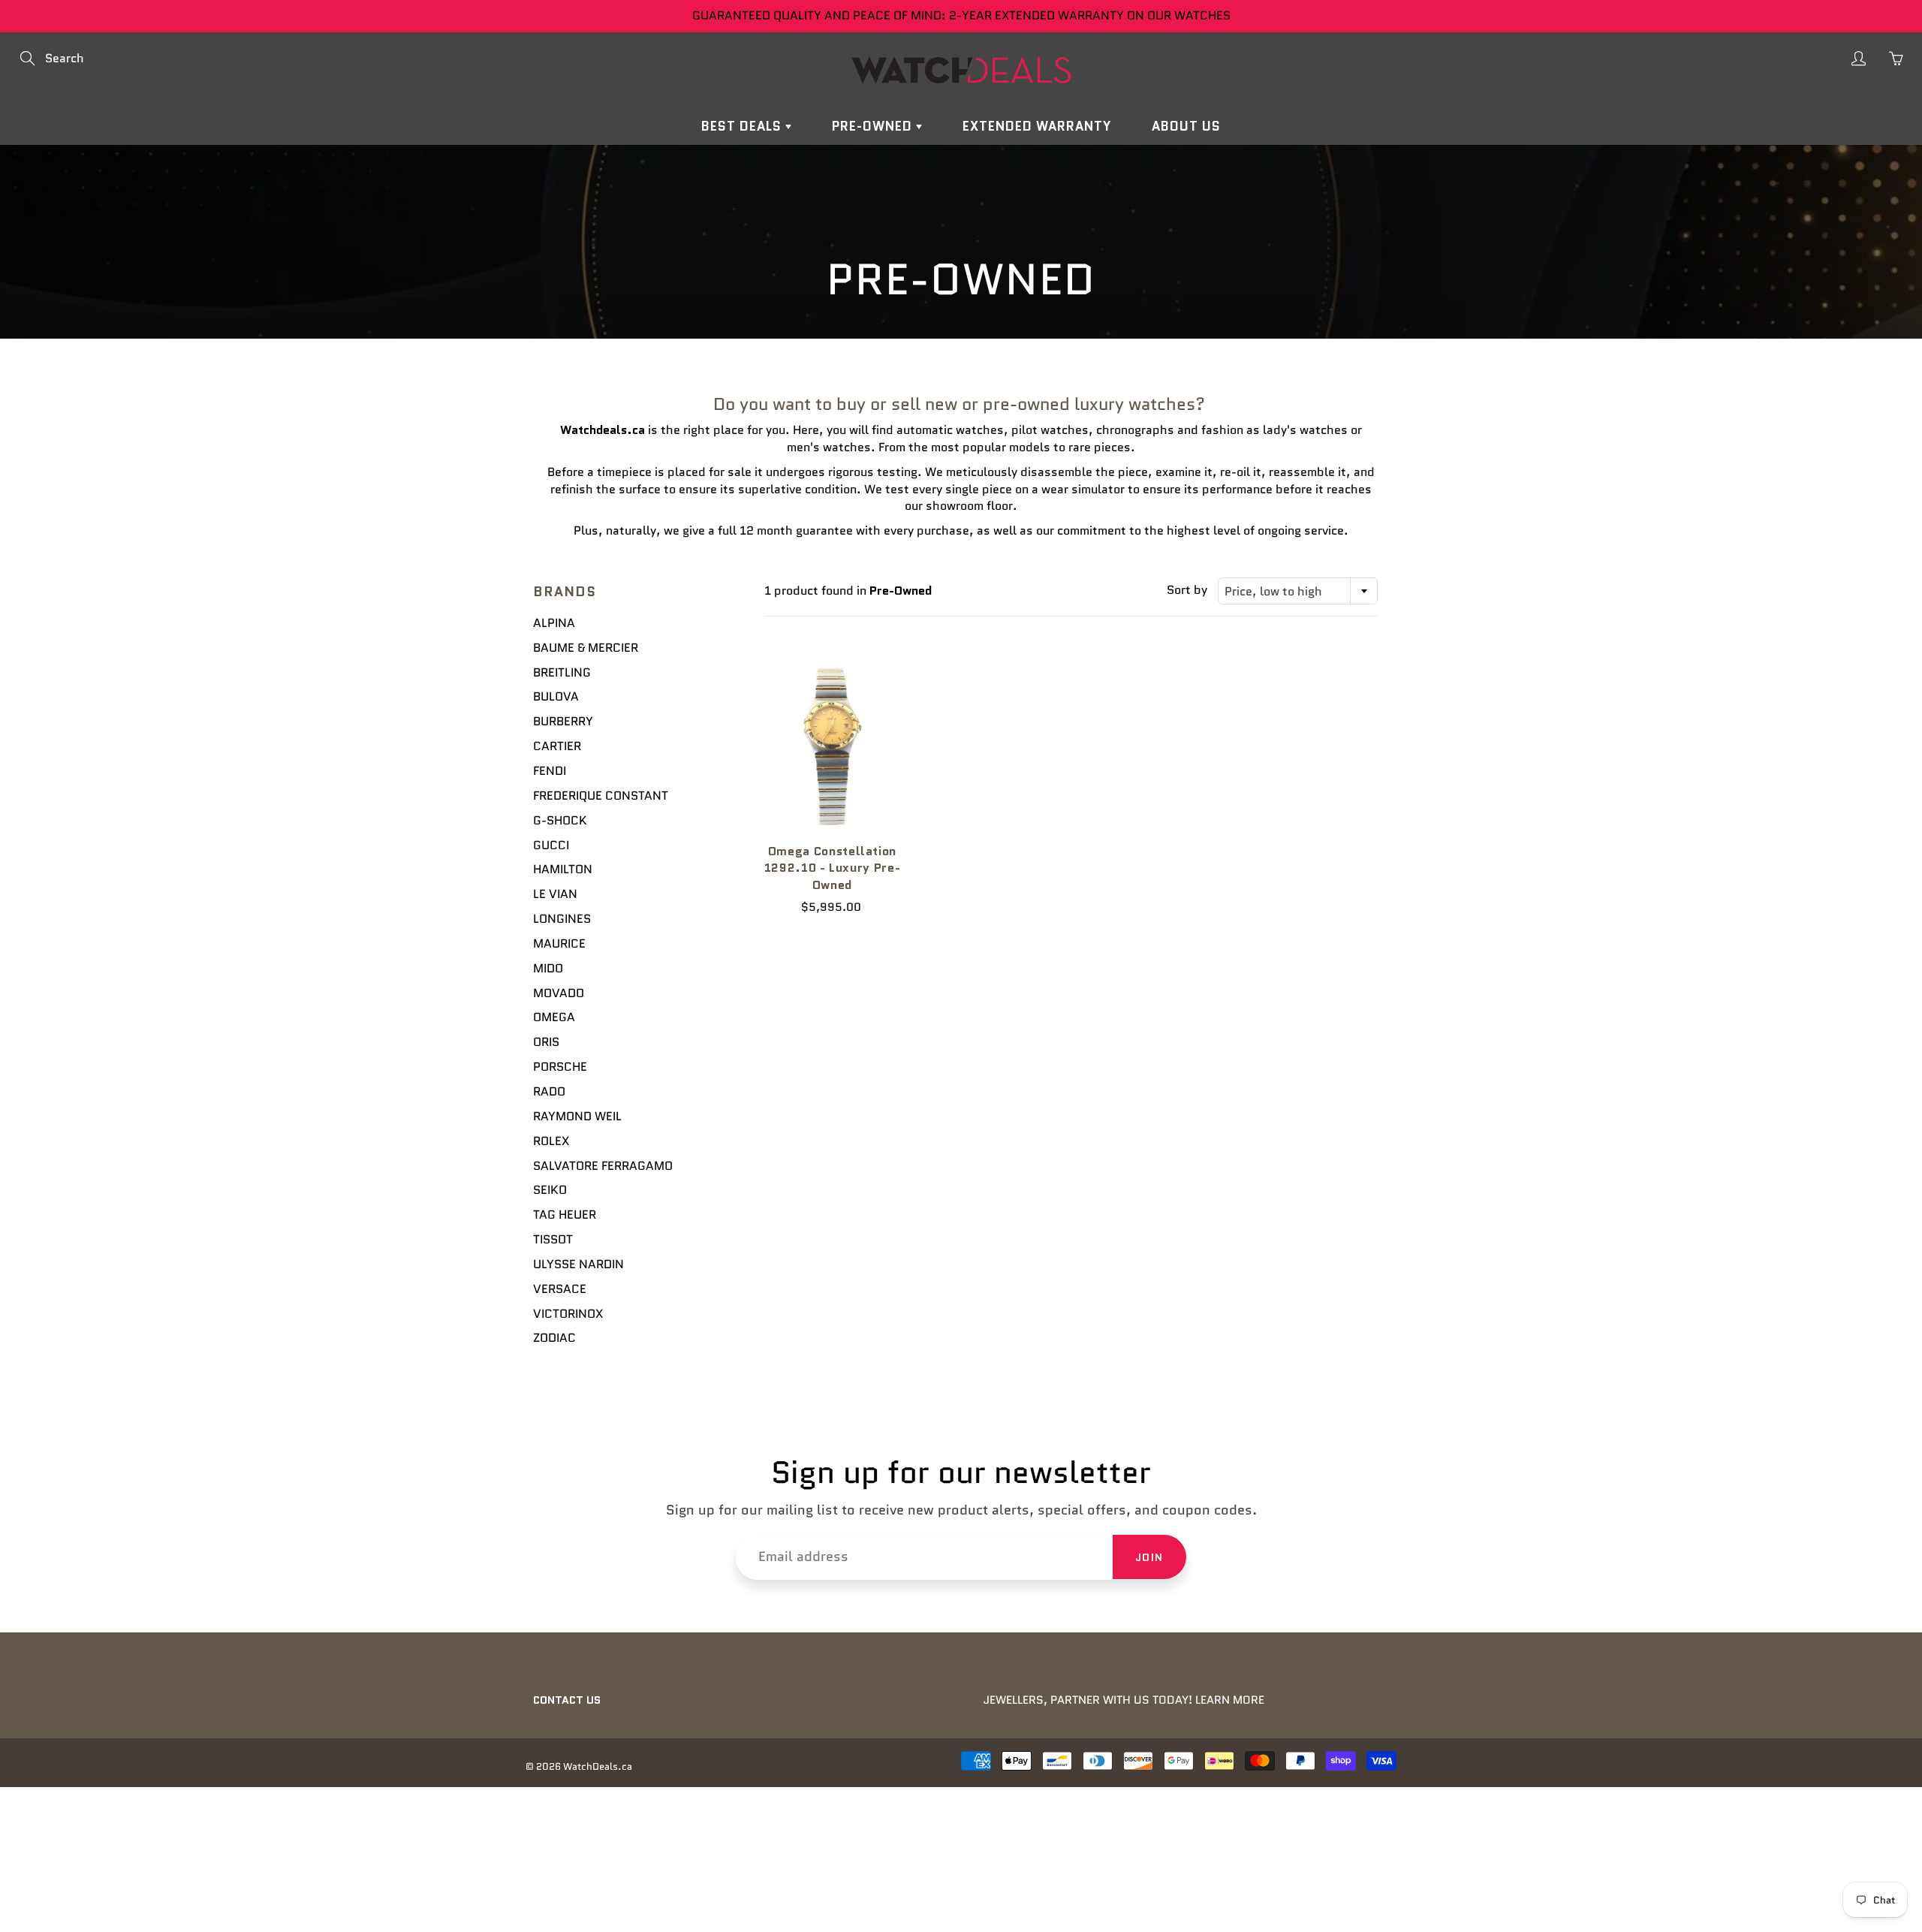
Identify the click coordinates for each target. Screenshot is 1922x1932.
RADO (549, 1091)
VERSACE (560, 1289)
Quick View (832, 744)
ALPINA (554, 623)
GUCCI (551, 845)
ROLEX (551, 1141)
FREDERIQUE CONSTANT (601, 796)
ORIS (546, 1042)
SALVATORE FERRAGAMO (603, 1166)
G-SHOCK (560, 820)
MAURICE (559, 943)
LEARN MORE (1230, 1700)
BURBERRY (563, 721)
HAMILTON (563, 869)
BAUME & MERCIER (586, 648)
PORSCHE (560, 1067)
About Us (1186, 126)
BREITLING (562, 672)
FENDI (550, 771)
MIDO (548, 968)
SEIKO (550, 1190)
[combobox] (1298, 591)
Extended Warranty (1037, 126)
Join (1149, 1557)
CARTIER (557, 746)
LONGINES (562, 919)
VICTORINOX (568, 1314)
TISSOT (553, 1239)
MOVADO (559, 993)
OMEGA (554, 1017)
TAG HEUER (565, 1215)
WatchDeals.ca (598, 1766)
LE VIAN (555, 894)
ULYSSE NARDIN (578, 1264)
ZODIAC (554, 1338)
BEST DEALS (743, 126)
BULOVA (556, 696)
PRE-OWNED (874, 126)
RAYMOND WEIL (577, 1116)
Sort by (1187, 590)
